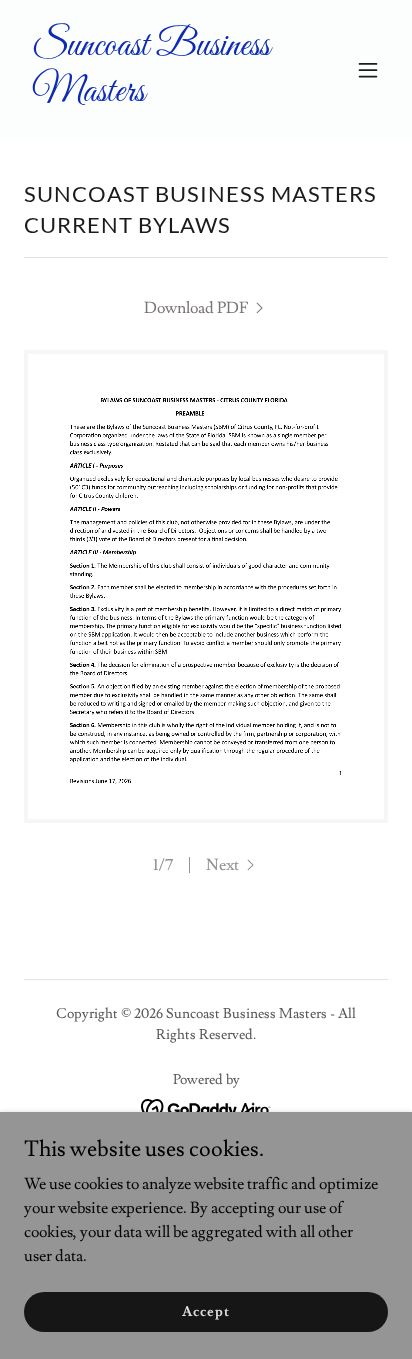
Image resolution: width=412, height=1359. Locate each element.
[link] (151, 96)
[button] (368, 70)
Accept (205, 1311)
